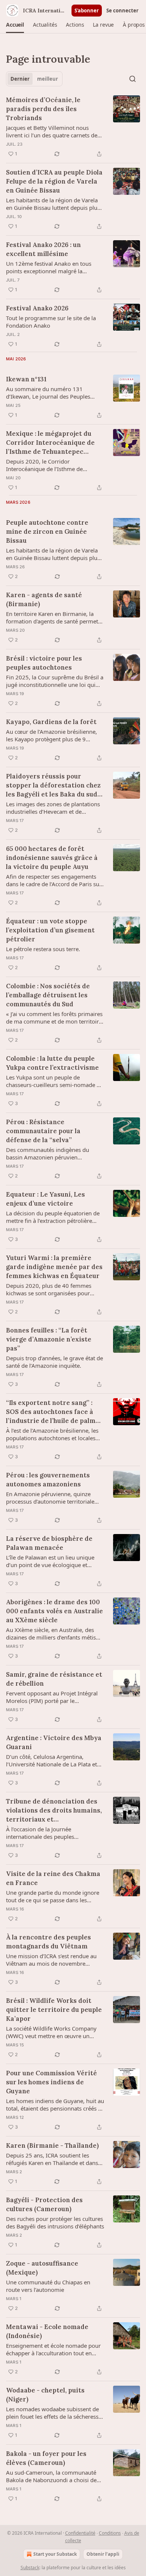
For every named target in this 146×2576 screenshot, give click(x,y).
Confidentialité (80, 2533)
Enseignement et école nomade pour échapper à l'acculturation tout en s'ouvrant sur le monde (53, 2349)
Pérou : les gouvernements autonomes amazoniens (48, 1480)
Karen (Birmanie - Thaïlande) (52, 2145)
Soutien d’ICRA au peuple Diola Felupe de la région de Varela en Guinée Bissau (54, 181)
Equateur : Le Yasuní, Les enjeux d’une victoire (45, 1199)
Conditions (110, 2533)
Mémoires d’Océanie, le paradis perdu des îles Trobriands (43, 109)
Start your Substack (55, 2554)
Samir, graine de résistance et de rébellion (54, 1679)
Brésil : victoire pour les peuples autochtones (44, 663)
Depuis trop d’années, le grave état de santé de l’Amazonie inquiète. (54, 1362)
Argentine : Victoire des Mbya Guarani (54, 1742)
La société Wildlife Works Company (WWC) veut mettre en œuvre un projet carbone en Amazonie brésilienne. (51, 2032)
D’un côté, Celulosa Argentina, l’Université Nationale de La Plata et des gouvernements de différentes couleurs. (51, 1760)
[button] (15, 25)
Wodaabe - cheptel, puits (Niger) (45, 2395)
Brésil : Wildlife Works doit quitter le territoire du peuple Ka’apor (54, 2010)
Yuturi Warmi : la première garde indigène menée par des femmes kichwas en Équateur (54, 1267)
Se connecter (122, 11)
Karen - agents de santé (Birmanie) (44, 599)
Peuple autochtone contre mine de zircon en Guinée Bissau (47, 531)
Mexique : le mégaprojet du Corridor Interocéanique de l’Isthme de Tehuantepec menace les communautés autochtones (50, 443)
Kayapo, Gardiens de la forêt (51, 722)
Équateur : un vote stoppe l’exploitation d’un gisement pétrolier (50, 930)
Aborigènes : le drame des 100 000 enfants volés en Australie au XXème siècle (54, 1611)
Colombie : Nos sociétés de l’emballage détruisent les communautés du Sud (48, 995)
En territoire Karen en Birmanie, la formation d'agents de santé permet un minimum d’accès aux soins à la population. (52, 617)
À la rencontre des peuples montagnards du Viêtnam (48, 1942)
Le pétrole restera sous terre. (43, 949)
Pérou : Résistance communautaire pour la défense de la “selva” (43, 1131)
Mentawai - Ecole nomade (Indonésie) (47, 2331)
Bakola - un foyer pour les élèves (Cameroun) (46, 2458)
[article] (73, 127)
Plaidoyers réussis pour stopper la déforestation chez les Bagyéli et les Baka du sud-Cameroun (53, 785)
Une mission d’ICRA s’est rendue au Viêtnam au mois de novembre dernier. (51, 1960)
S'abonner (87, 11)
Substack (30, 2568)
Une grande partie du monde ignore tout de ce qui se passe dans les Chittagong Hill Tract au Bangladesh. (53, 1896)
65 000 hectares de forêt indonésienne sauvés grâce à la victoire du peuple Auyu (52, 858)
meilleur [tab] (48, 79)
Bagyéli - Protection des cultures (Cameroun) (44, 2204)
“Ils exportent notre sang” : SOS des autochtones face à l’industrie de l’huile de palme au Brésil (53, 1412)
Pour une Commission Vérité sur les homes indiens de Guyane (51, 2082)
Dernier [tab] (20, 79)
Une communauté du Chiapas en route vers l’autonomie (48, 2286)
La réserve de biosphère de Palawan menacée (49, 1543)
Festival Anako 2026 (37, 308)
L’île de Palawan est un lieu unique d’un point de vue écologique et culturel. (50, 1561)
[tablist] (34, 79)
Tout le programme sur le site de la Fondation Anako (51, 322)
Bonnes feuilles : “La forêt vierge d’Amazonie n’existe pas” (49, 1339)
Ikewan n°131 (26, 379)
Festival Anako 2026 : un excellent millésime (43, 249)
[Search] (133, 79)
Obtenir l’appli (103, 2554)
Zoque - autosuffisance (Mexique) (42, 2268)
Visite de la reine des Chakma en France (53, 1878)
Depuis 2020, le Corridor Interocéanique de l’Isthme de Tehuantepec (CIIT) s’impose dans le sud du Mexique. (52, 465)
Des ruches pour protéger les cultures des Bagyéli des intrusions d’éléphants (55, 2222)
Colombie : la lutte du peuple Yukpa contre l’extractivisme (52, 1063)
